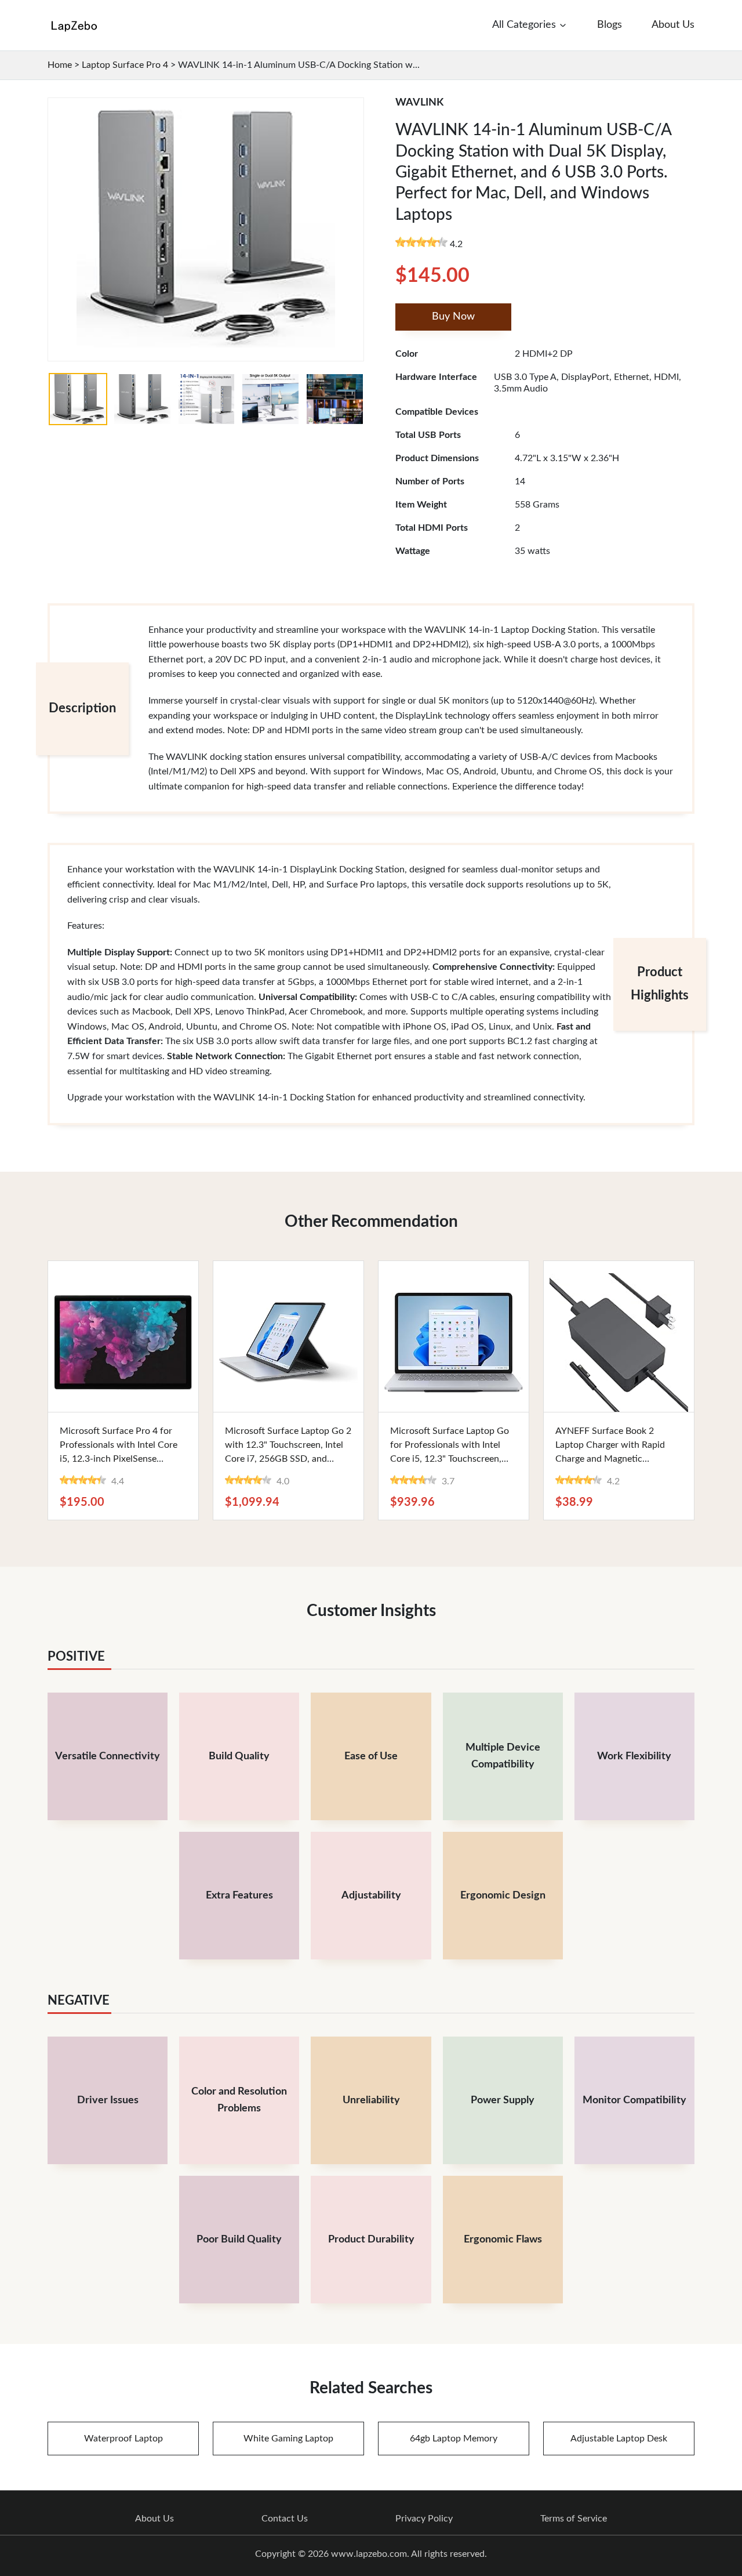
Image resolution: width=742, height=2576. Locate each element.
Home (60, 65)
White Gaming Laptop (288, 2439)
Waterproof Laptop (123, 2439)
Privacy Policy (424, 2519)
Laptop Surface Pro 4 (125, 65)
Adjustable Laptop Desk (619, 2439)
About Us (154, 2519)
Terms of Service (574, 2519)
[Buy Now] (123, 1336)
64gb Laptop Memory (454, 2439)
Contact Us (285, 2519)
